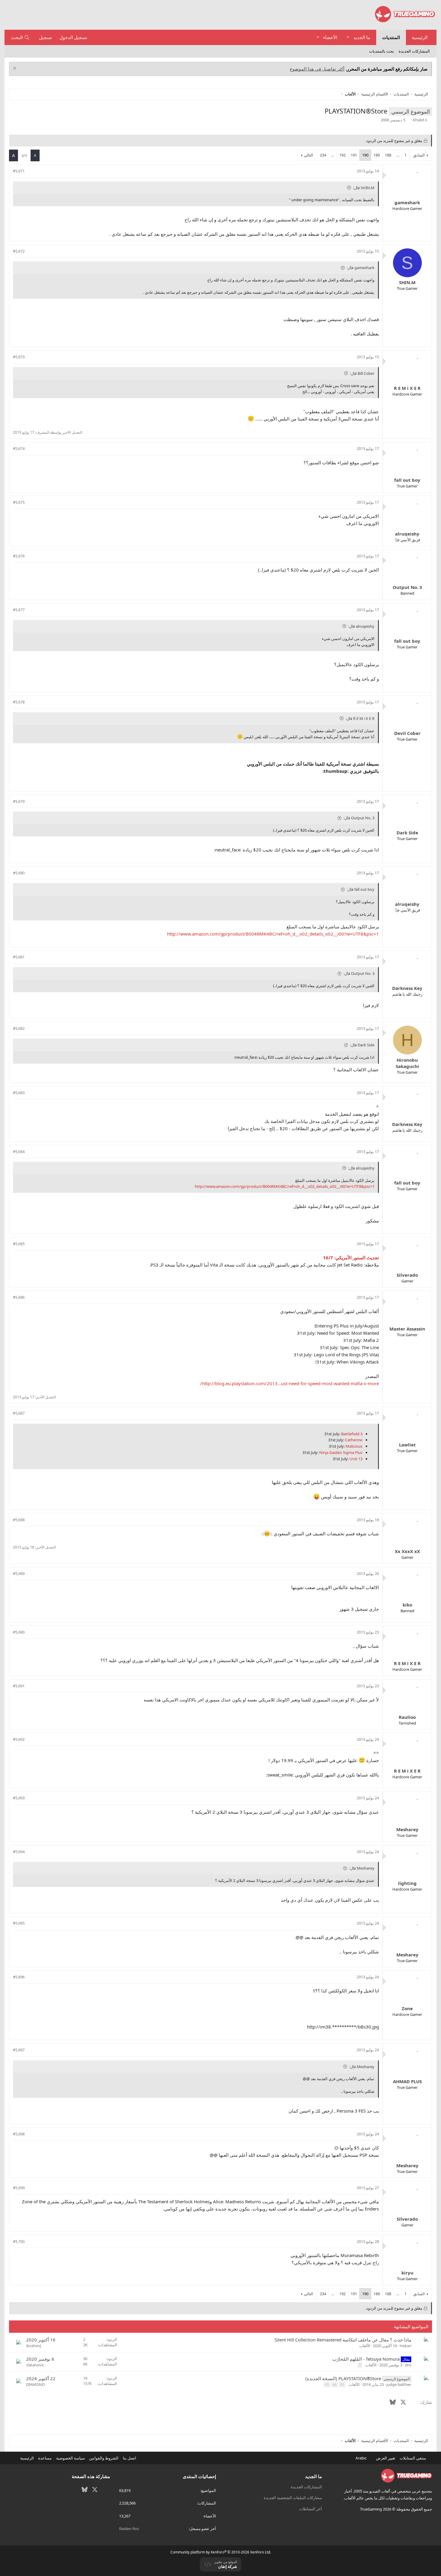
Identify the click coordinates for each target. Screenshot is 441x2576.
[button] (348, 37)
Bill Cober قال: (362, 373)
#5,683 (19, 1093)
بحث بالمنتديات (381, 51)
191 (354, 155)
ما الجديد (362, 37)
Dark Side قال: (362, 1045)
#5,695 (19, 1923)
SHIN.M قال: (364, 188)
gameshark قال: (361, 268)
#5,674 (19, 448)
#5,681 (19, 957)
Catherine (354, 1440)
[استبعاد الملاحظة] (15, 69)
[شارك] (31, 171)
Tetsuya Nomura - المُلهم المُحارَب (366, 2359)
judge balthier (399, 2384)
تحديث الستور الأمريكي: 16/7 (351, 1258)
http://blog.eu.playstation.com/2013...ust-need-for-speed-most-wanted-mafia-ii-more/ (289, 1383)
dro (408, 2365)
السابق (419, 155)
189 (377, 155)
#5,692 (19, 1739)
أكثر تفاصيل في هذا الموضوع (317, 69)
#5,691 (19, 1686)
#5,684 (19, 1151)
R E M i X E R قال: (360, 718)
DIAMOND (35, 2384)
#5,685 (19, 1244)
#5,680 (19, 873)
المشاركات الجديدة (414, 51)
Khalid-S (420, 120)
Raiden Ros (129, 2529)
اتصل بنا (130, 2458)
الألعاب (365, 2346)
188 (388, 155)
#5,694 (19, 1852)
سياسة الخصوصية (70, 2458)
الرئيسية (420, 37)
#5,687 (19, 1413)
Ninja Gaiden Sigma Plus (341, 1452)
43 (342, 2385)
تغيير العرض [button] (386, 2458)
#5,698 (19, 2134)
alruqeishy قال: (361, 626)
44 (334, 2385)
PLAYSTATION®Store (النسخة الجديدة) (343, 2378)
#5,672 (19, 251)
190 (365, 155)
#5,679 (19, 801)
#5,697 (19, 2050)
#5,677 (19, 610)
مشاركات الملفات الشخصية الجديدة (293, 2498)
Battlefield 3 (352, 1434)
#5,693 (19, 1798)
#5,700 (19, 2241)
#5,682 (19, 1028)
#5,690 (19, 1632)
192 (342, 155)
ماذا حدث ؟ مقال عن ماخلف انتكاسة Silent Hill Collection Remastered (343, 2340)
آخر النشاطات (310, 2509)
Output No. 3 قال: (359, 818)
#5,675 (19, 502)
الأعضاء (330, 37)
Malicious (354, 1446)
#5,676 (19, 556)
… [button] (398, 155)
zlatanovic (35, 2365)
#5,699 (19, 2188)
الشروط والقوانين (104, 2458)
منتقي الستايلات (413, 2458)
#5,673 (19, 357)
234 (323, 155)
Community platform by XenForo (221, 2552)
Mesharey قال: (362, 1868)
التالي (309, 155)
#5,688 (19, 1520)
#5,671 (19, 171)
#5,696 (19, 1977)
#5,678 (19, 702)
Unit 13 (356, 1459)
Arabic (361, 2458)
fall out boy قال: (361, 889)
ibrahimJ (34, 2346)
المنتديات (391, 37)
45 (327, 2385)
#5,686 (19, 1297)
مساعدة (45, 2458)
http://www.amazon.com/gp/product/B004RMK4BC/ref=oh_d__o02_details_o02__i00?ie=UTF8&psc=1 (273, 934)
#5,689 (19, 1573)
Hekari (405, 2346)
